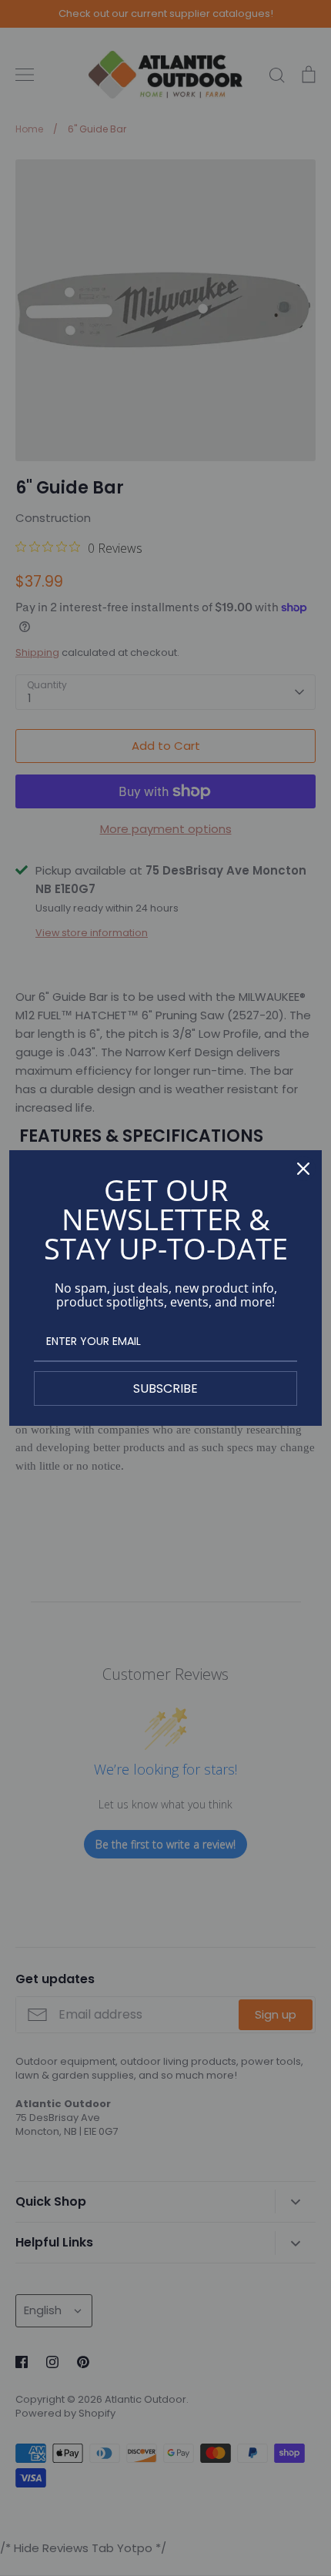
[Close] (303, 1169)
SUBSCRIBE (165, 1388)
